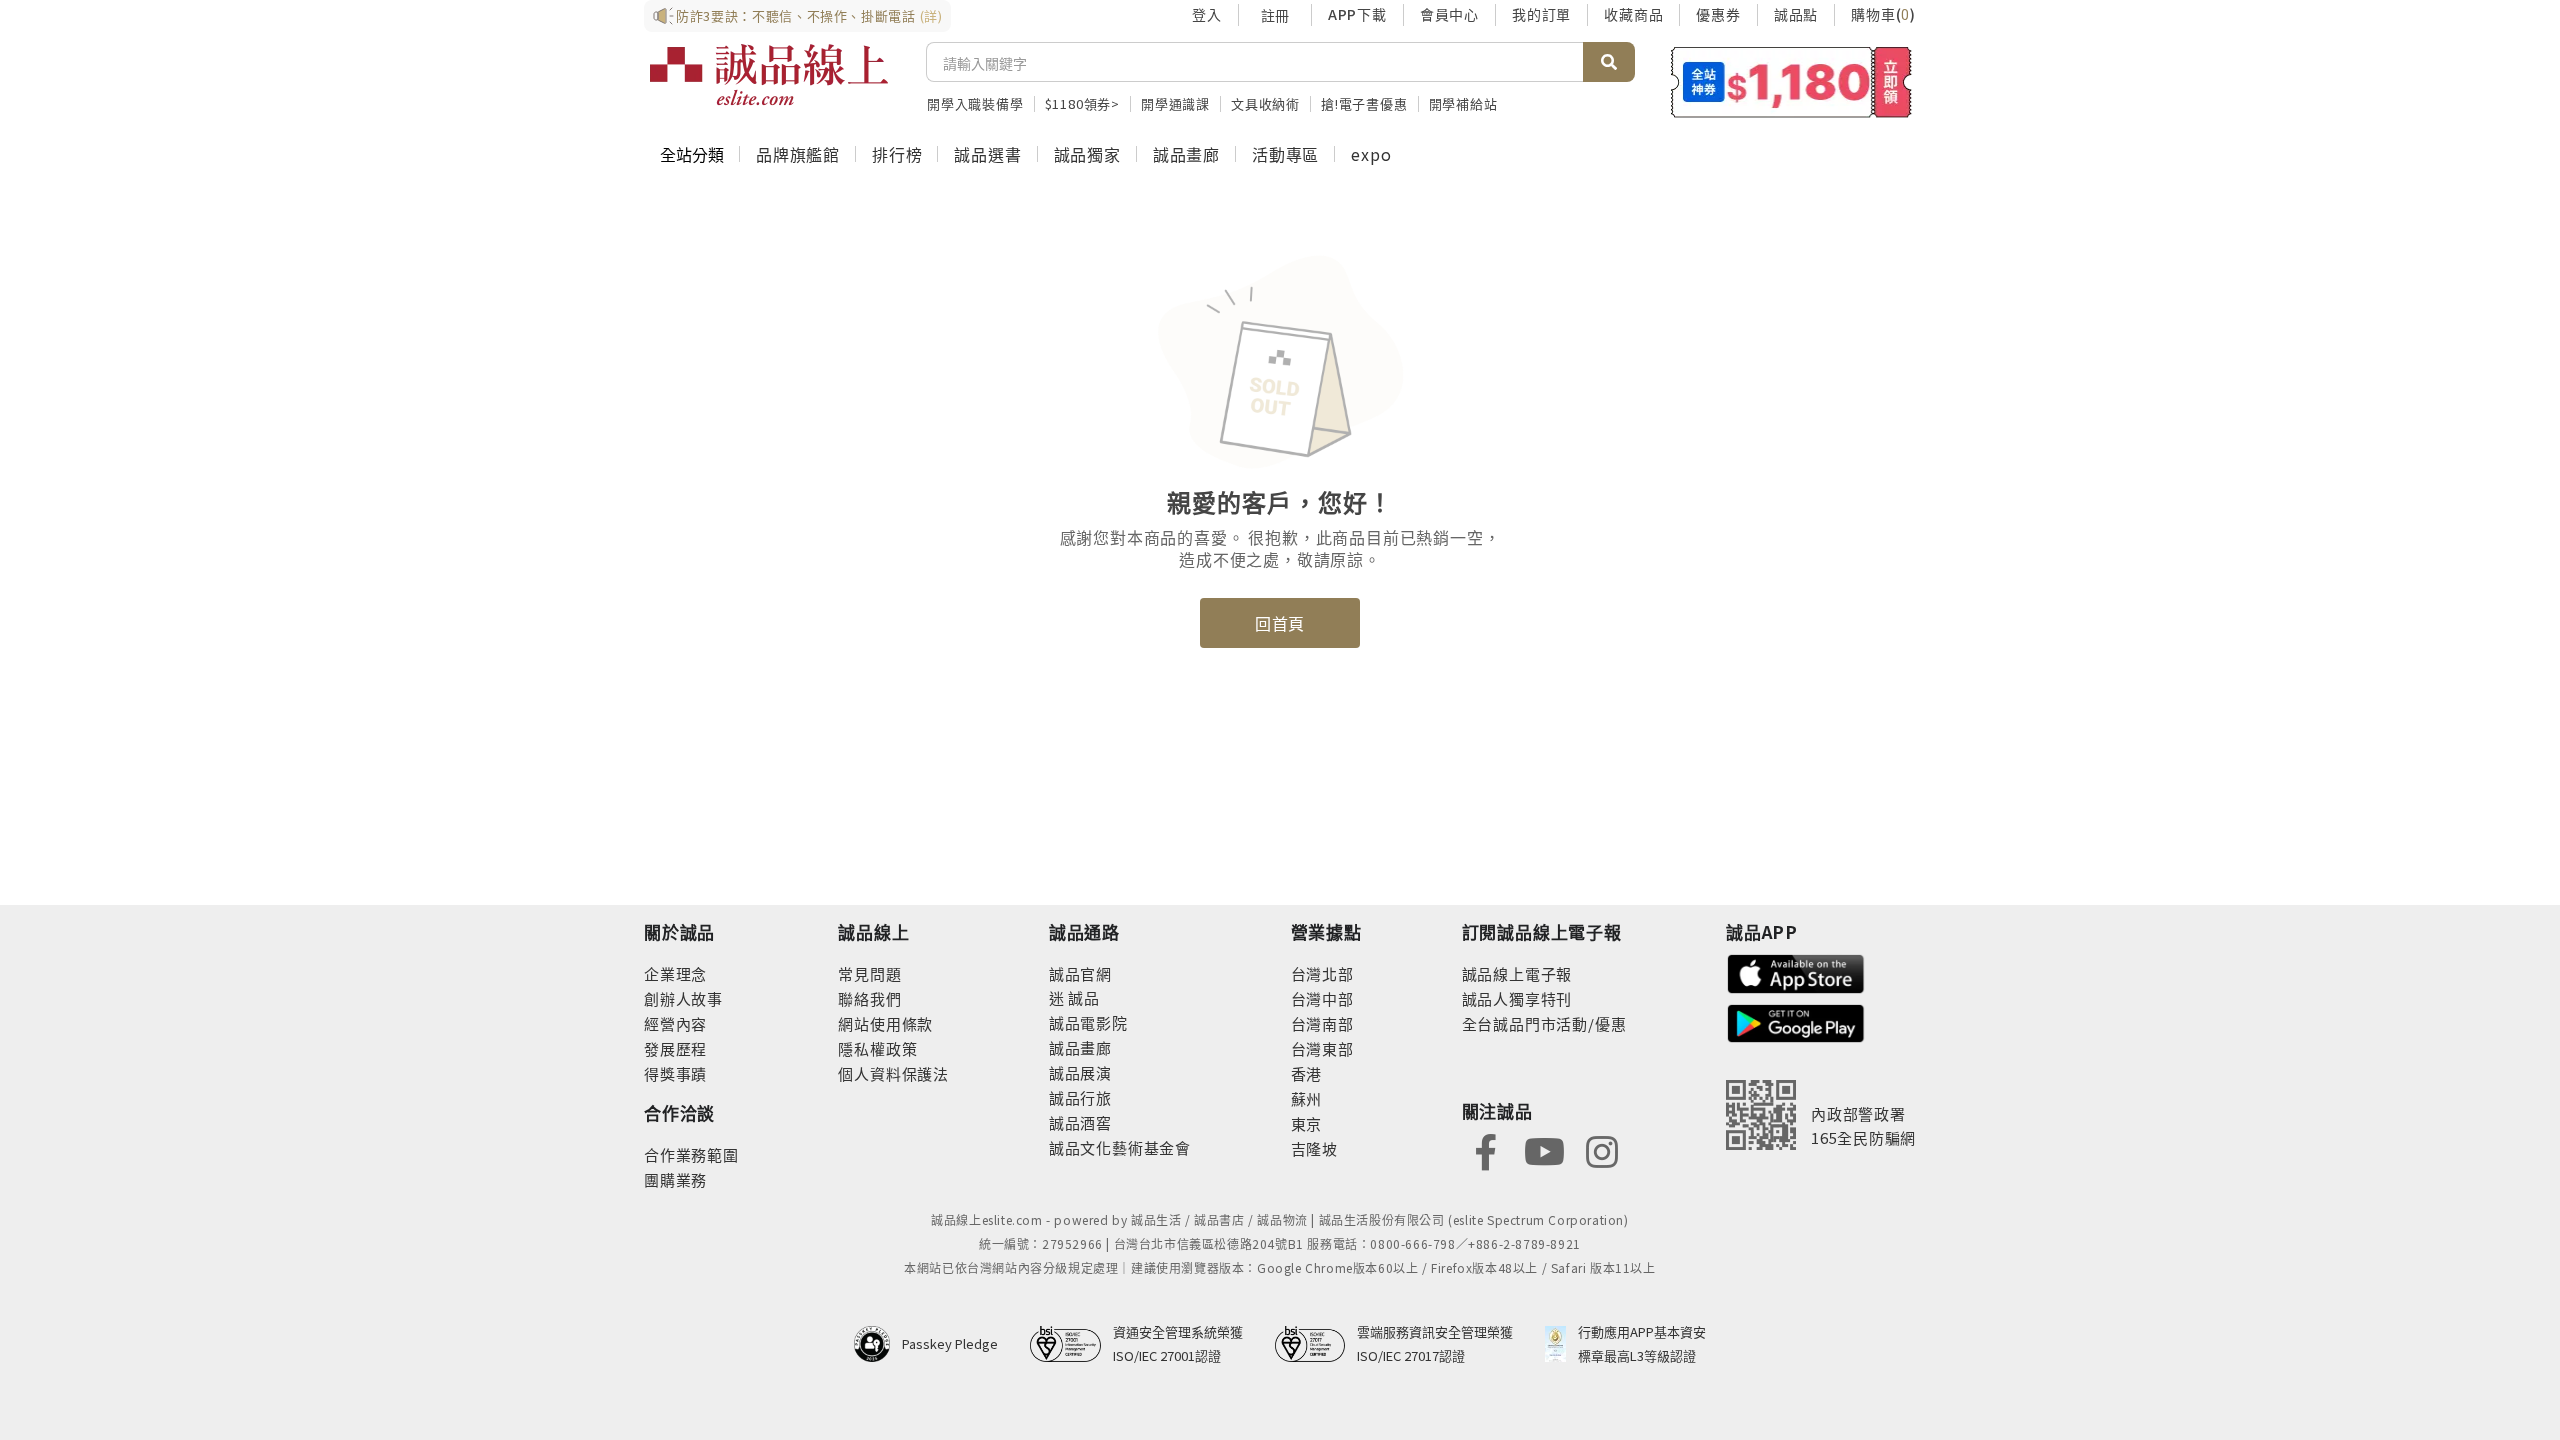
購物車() (1883, 14)
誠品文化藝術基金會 (1120, 1147)
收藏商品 (1633, 14)
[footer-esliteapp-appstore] (1796, 971)
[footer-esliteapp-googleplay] (1796, 1021)
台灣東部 (1322, 1048)
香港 (1307, 1073)
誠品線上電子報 (1517, 973)
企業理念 (675, 973)
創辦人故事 (683, 998)
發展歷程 (675, 1048)
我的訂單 (1541, 14)
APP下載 (1357, 14)
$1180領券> (1082, 103)
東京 (1307, 1123)
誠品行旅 (1080, 1097)
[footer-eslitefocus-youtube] (1544, 1149)
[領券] (1791, 82)
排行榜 (897, 154)
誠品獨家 (1087, 154)
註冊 (1275, 15)
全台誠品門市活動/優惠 (1544, 1023)
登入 (1207, 14)
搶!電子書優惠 (1364, 103)
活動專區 (1285, 154)
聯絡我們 (869, 998)
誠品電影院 (1088, 1022)
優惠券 (1718, 14)
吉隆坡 (1314, 1148)
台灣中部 (1322, 998)
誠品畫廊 (1186, 154)
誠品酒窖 (1080, 1122)
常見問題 (869, 973)
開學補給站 (1463, 103)
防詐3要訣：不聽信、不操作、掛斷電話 (809, 15)
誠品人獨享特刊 (1517, 998)
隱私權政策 (877, 1048)
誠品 (1082, 997)
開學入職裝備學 (975, 103)
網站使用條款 (885, 1023)
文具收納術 (1265, 103)
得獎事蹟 (675, 1073)
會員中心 (1449, 14)
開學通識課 (1175, 103)
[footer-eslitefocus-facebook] (1486, 1149)
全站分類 (692, 154)
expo (1371, 154)
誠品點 (1796, 14)
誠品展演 (1080, 1072)
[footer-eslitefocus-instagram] (1602, 1149)
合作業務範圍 (691, 1154)
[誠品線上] (769, 75)
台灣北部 (1322, 973)
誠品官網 (1080, 973)
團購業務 (675, 1179)
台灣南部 (1322, 1023)
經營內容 (675, 1023)
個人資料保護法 (893, 1073)
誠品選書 (987, 154)
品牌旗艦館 (798, 154)
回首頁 (1280, 623)
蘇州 (1307, 1098)
